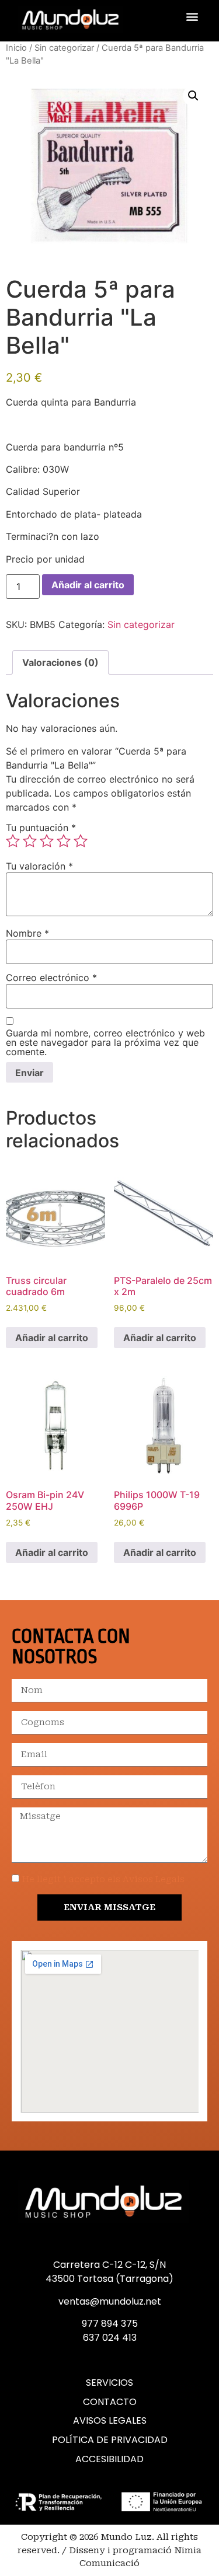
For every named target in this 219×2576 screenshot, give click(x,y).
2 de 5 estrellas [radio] (30, 841)
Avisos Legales (110, 2421)
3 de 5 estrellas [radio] (47, 841)
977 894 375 (110, 2324)
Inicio (16, 48)
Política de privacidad (110, 2440)
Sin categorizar (64, 48)
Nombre (27, 933)
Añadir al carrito (88, 585)
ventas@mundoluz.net (110, 2301)
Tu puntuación (41, 828)
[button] (192, 16)
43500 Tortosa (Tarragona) (109, 2279)
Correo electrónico (51, 978)
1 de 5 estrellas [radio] (13, 841)
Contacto (110, 2402)
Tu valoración (39, 866)
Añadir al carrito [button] (52, 1338)
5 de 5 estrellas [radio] (81, 841)
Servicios (109, 2383)
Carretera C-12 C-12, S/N (109, 2265)
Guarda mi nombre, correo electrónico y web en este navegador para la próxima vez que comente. (105, 1042)
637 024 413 (110, 2338)
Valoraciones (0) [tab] (60, 662)
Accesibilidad (109, 2459)
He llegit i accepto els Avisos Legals (103, 1879)
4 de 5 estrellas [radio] (64, 841)
